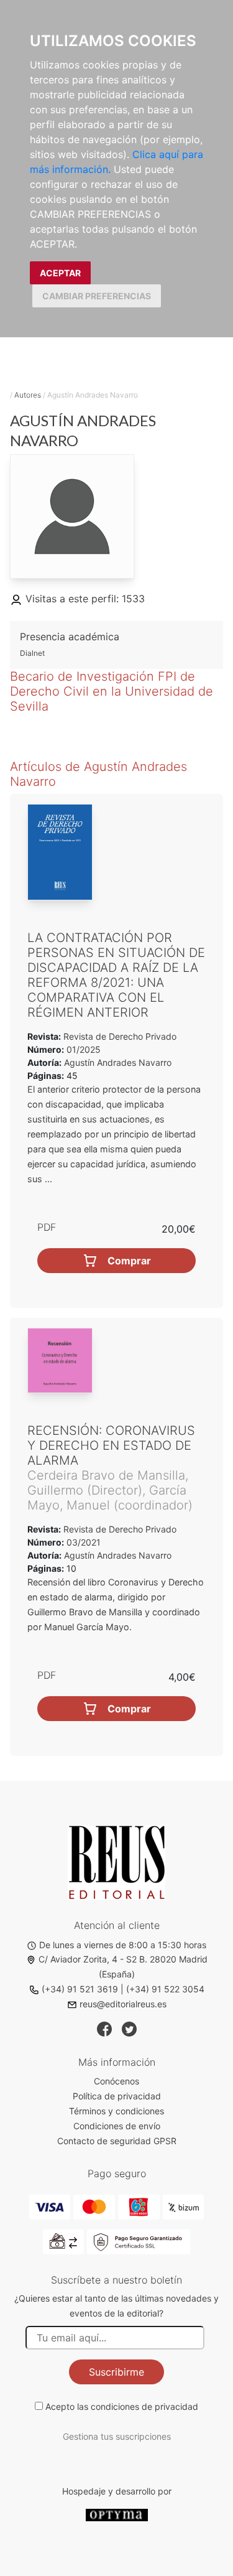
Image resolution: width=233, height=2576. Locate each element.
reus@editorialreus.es (123, 2004)
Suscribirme (116, 2372)
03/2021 (82, 1542)
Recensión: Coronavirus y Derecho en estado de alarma (111, 1445)
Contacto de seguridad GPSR (117, 2141)
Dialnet (32, 653)
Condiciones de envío (117, 2126)
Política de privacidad (117, 2096)
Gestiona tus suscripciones (117, 2436)
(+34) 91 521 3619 (80, 1989)
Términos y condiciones (116, 2111)
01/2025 (82, 1049)
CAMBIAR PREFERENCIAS (97, 296)
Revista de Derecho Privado (119, 1036)
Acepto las (122, 2406)
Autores (28, 395)
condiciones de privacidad (144, 2406)
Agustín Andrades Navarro (118, 1062)
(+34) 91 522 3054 (165, 1989)
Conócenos (116, 2081)
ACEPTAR (60, 273)
